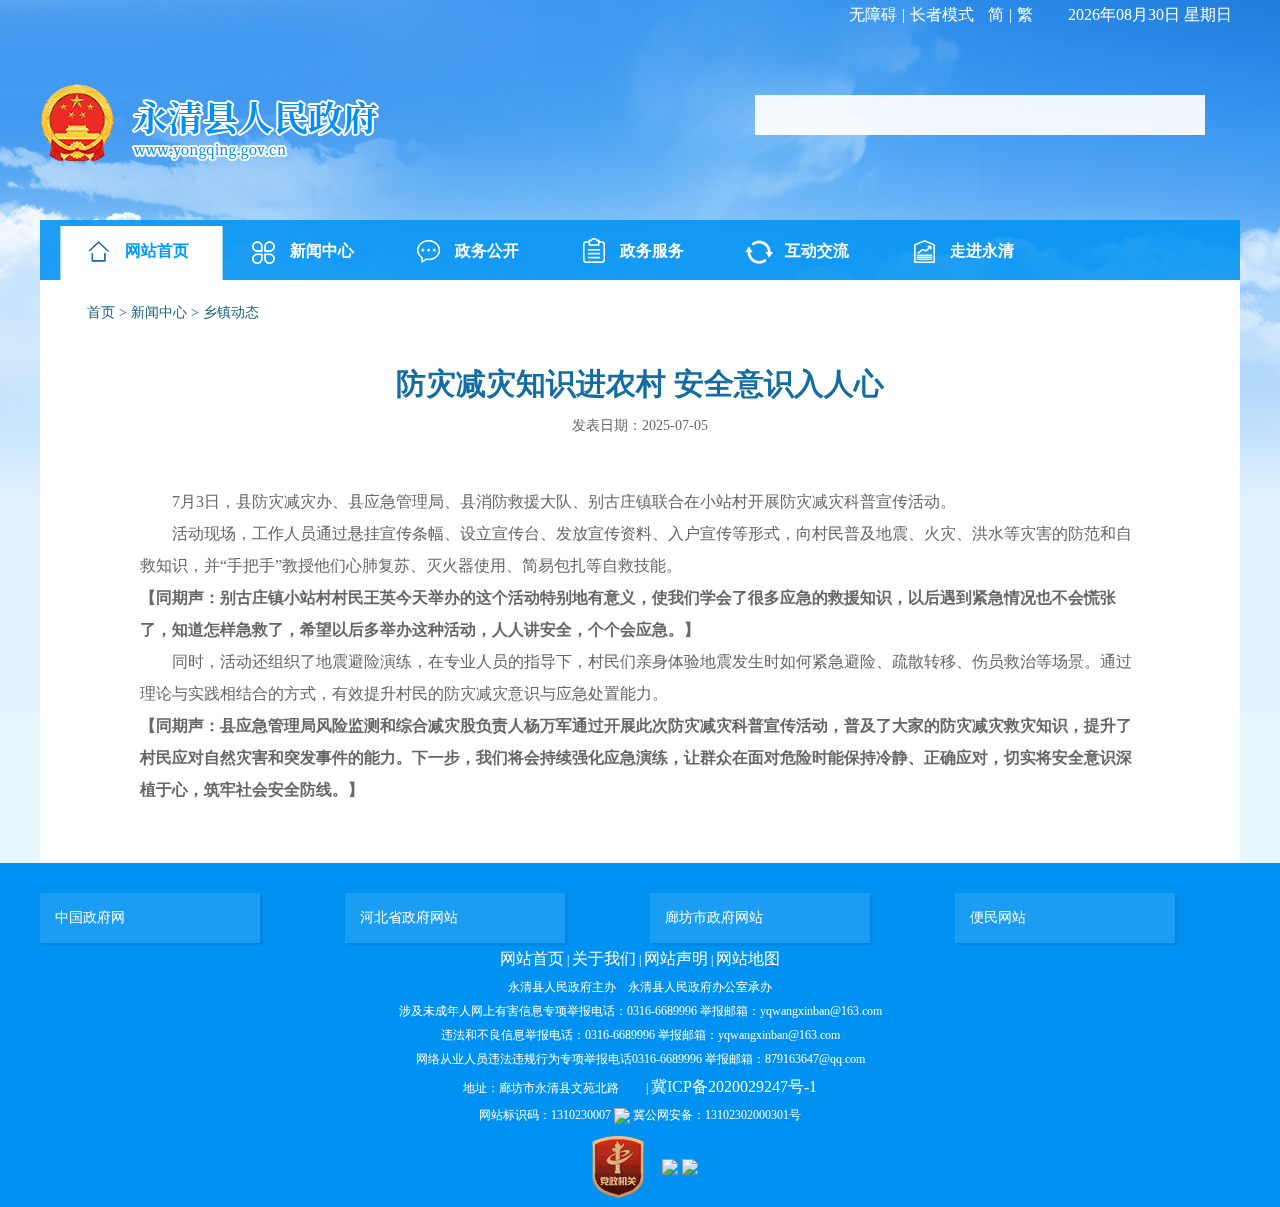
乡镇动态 (231, 312)
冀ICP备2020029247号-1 (734, 1086)
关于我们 (604, 958)
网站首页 (157, 250)
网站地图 (748, 958)
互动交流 (817, 250)
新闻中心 (322, 250)
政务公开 (487, 250)
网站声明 (676, 958)
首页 (101, 312)
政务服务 (652, 250)
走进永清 (982, 250)
